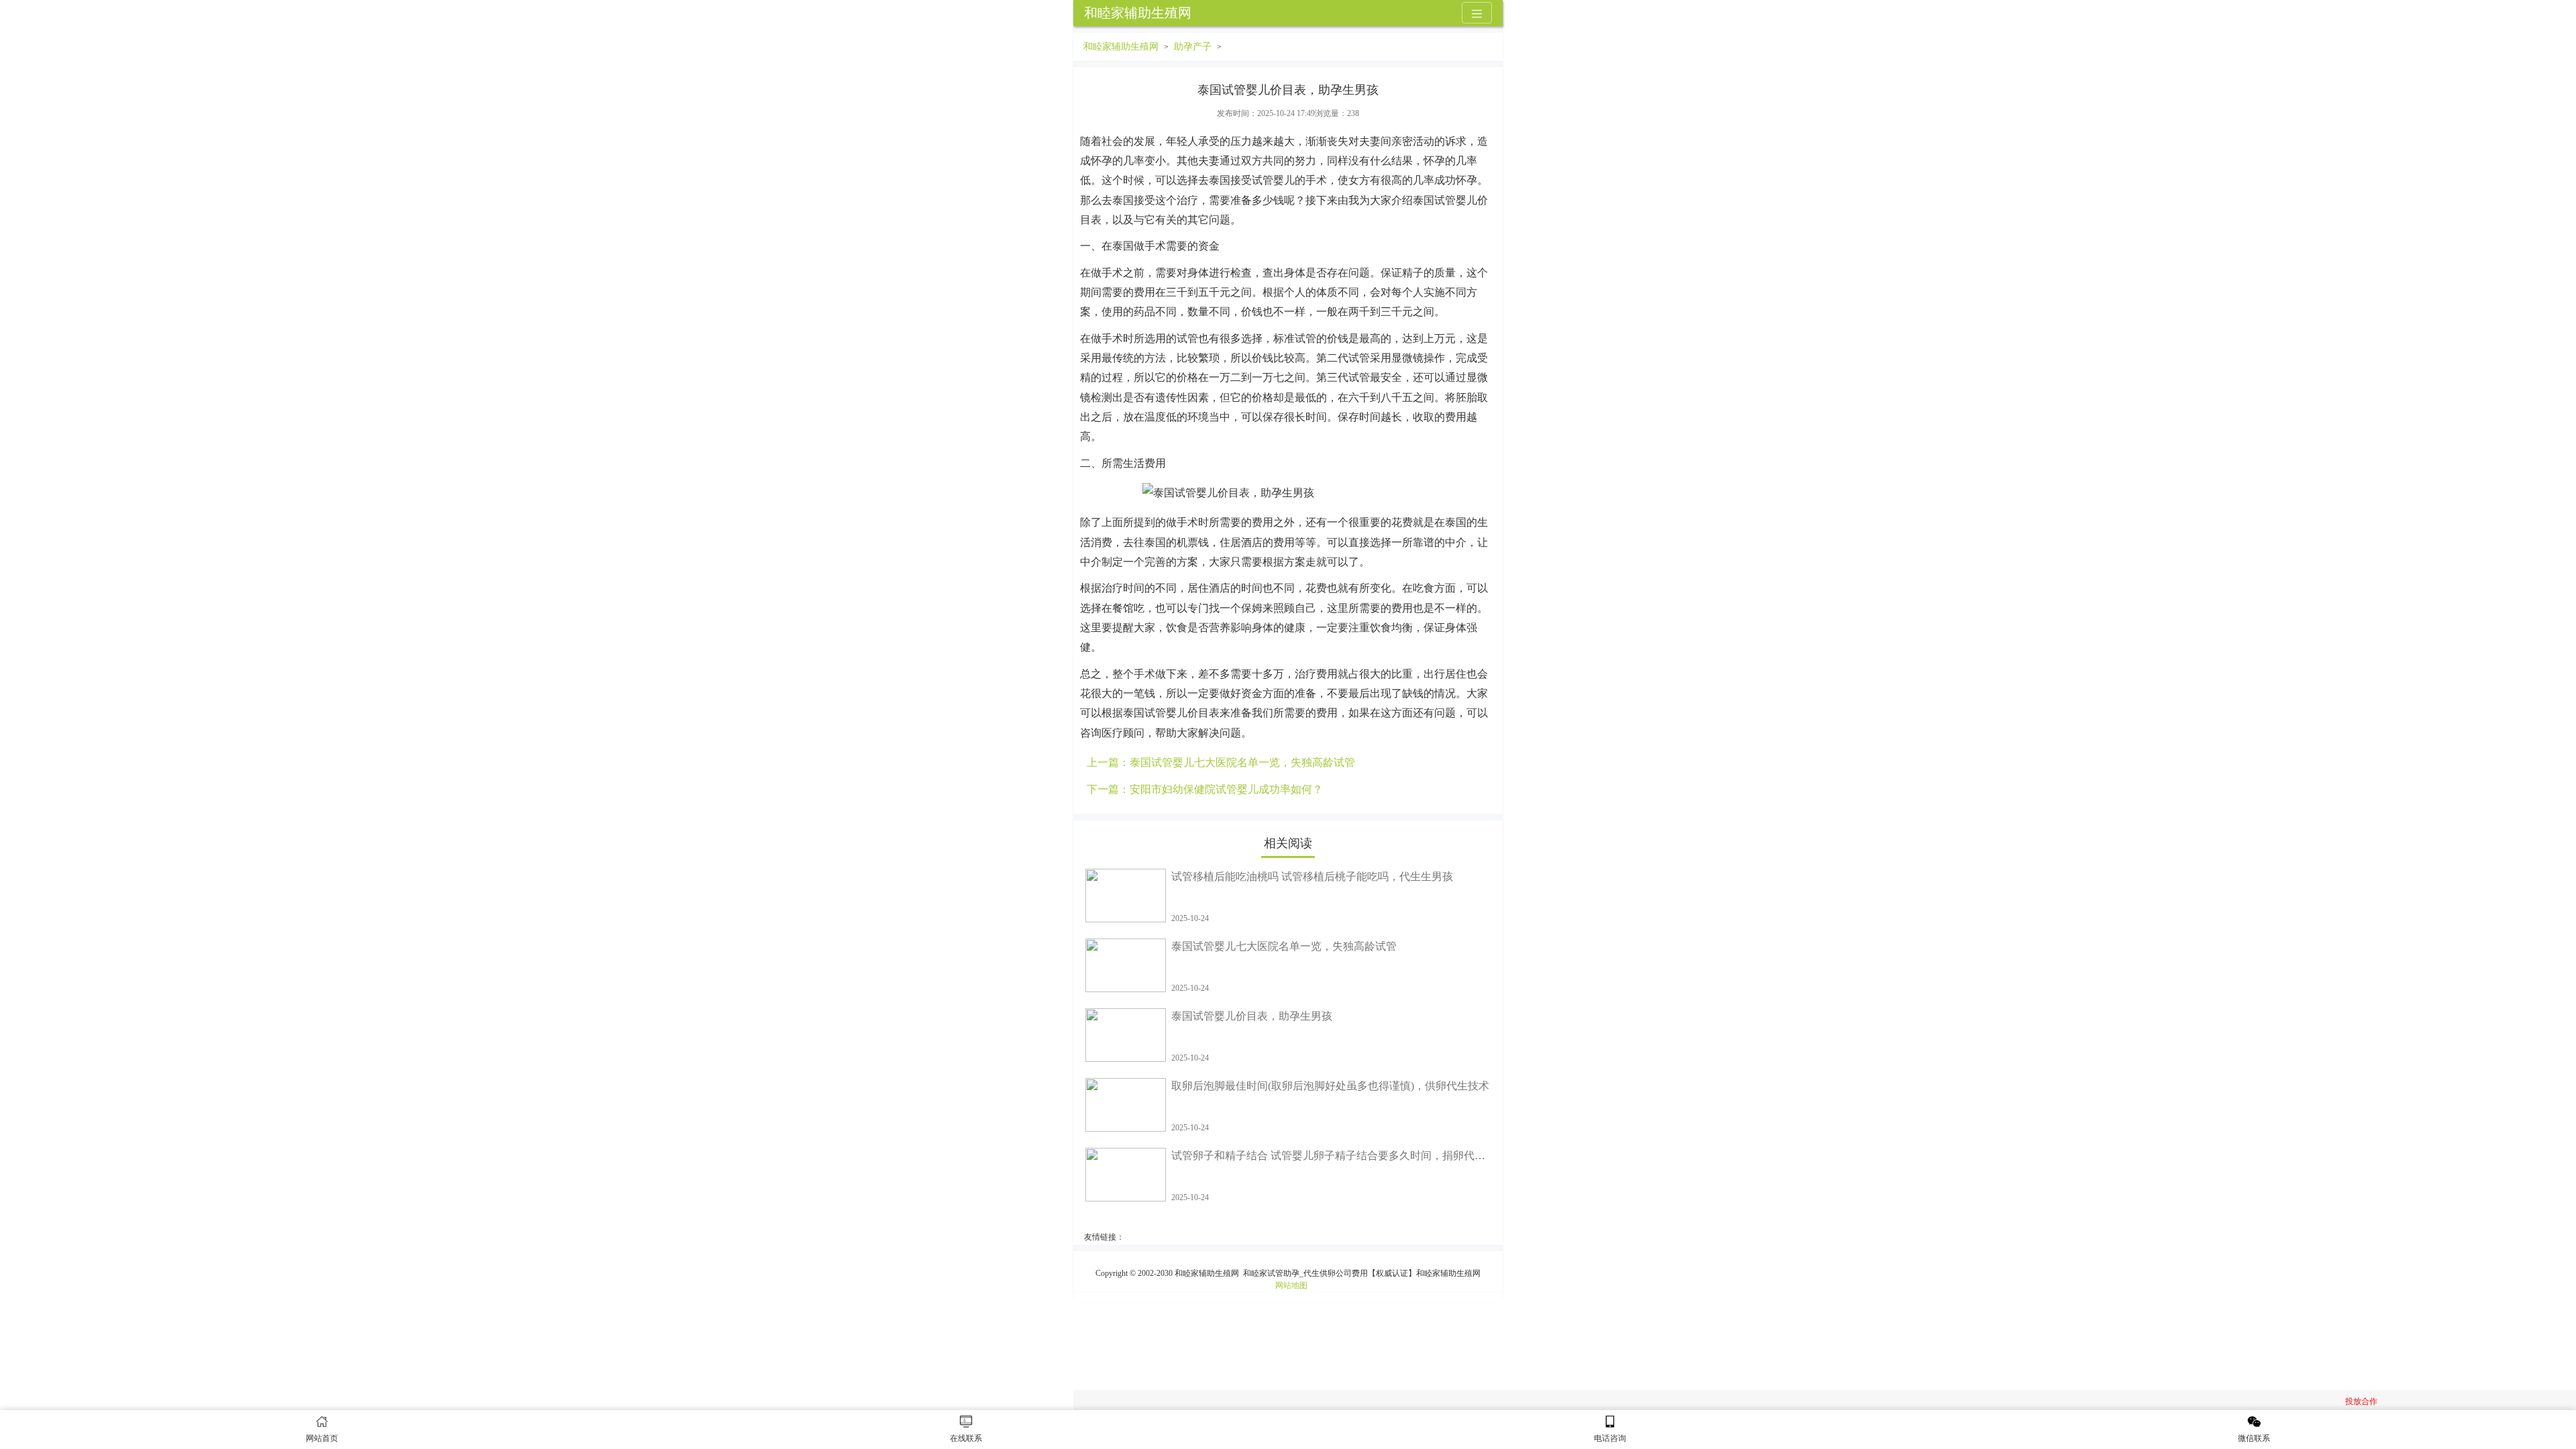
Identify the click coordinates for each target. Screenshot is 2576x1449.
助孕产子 (1193, 47)
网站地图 (1291, 1285)
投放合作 (2361, 1401)
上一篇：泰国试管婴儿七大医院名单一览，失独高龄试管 (1221, 762)
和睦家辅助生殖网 (1138, 13)
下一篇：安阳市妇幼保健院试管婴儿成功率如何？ (1205, 789)
